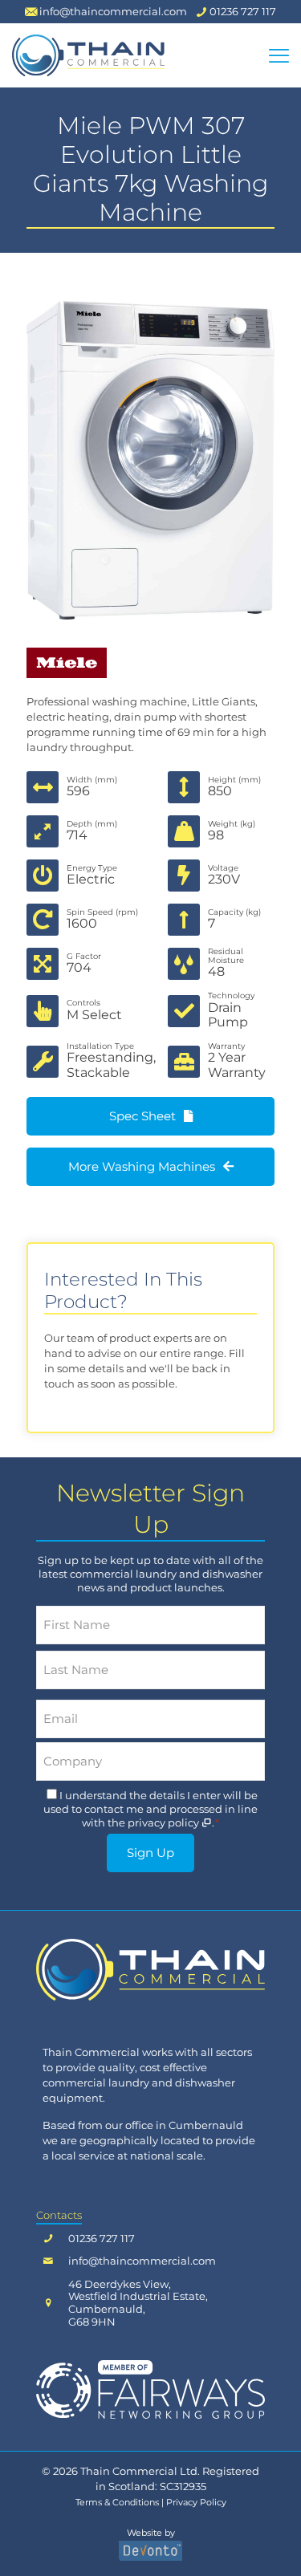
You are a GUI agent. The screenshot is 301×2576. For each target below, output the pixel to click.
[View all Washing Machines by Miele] (150, 663)
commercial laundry (96, 2082)
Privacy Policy (196, 2503)
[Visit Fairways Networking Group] (150, 2389)
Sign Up (150, 1853)
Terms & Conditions (117, 2503)
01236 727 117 (102, 2239)
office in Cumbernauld (184, 2125)
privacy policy (165, 1822)
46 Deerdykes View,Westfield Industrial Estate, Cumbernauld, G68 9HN (138, 2303)
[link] (150, 1970)
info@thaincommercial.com (142, 2261)
